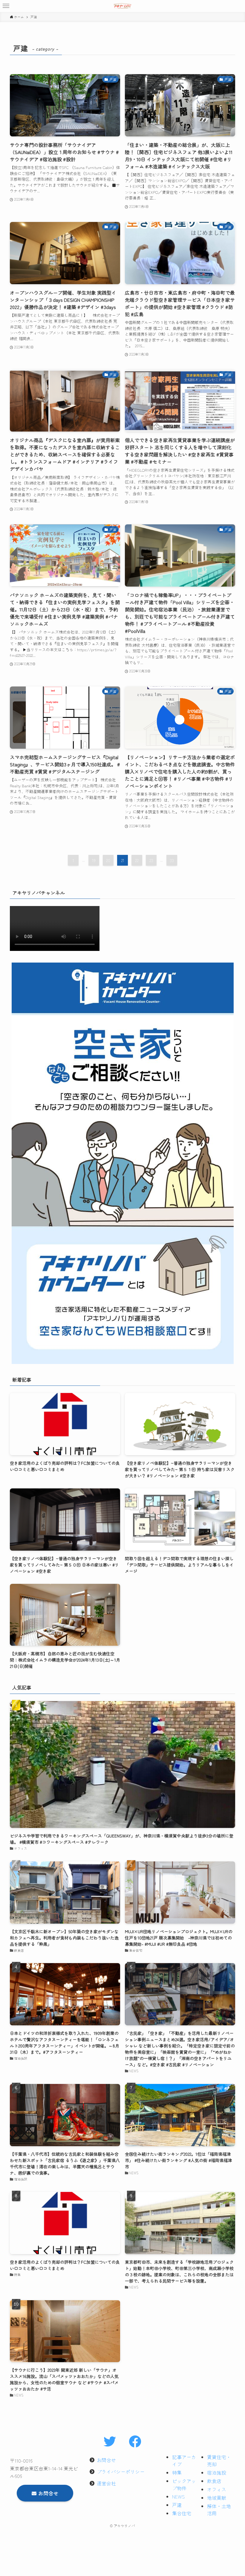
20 (108, 860)
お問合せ (106, 2460)
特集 (177, 2473)
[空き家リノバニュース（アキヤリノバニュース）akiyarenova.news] (122, 6)
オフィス (217, 2489)
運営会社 (106, 2483)
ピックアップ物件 (184, 2484)
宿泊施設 (217, 2473)
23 (151, 860)
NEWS (179, 2496)
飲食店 (214, 2481)
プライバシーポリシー (121, 2472)
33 (172, 860)
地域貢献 (217, 2498)
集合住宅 (182, 2513)
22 (137, 860)
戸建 (177, 2505)
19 (94, 860)
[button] (6, 6)
